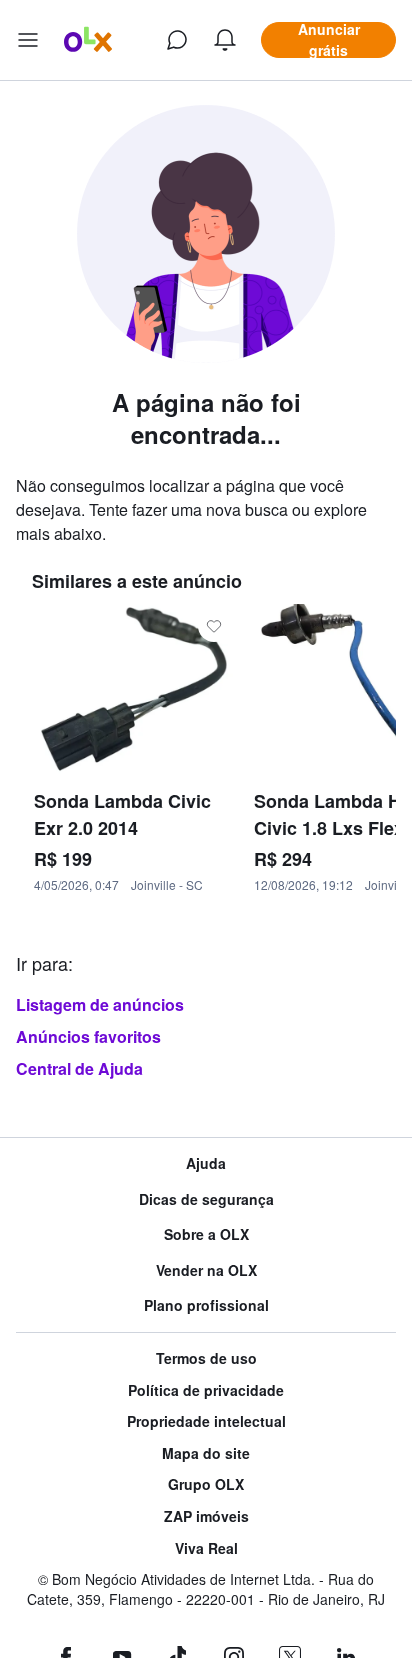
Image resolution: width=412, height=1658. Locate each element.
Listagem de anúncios (100, 1004)
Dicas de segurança (206, 1199)
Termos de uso (206, 1358)
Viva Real (206, 1548)
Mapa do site (206, 1453)
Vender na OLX (206, 1270)
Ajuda (206, 1163)
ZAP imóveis (206, 1516)
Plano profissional (206, 1305)
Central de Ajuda (79, 1068)
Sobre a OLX (206, 1234)
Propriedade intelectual (206, 1421)
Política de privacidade (206, 1390)
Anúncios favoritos (88, 1036)
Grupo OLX (206, 1484)
